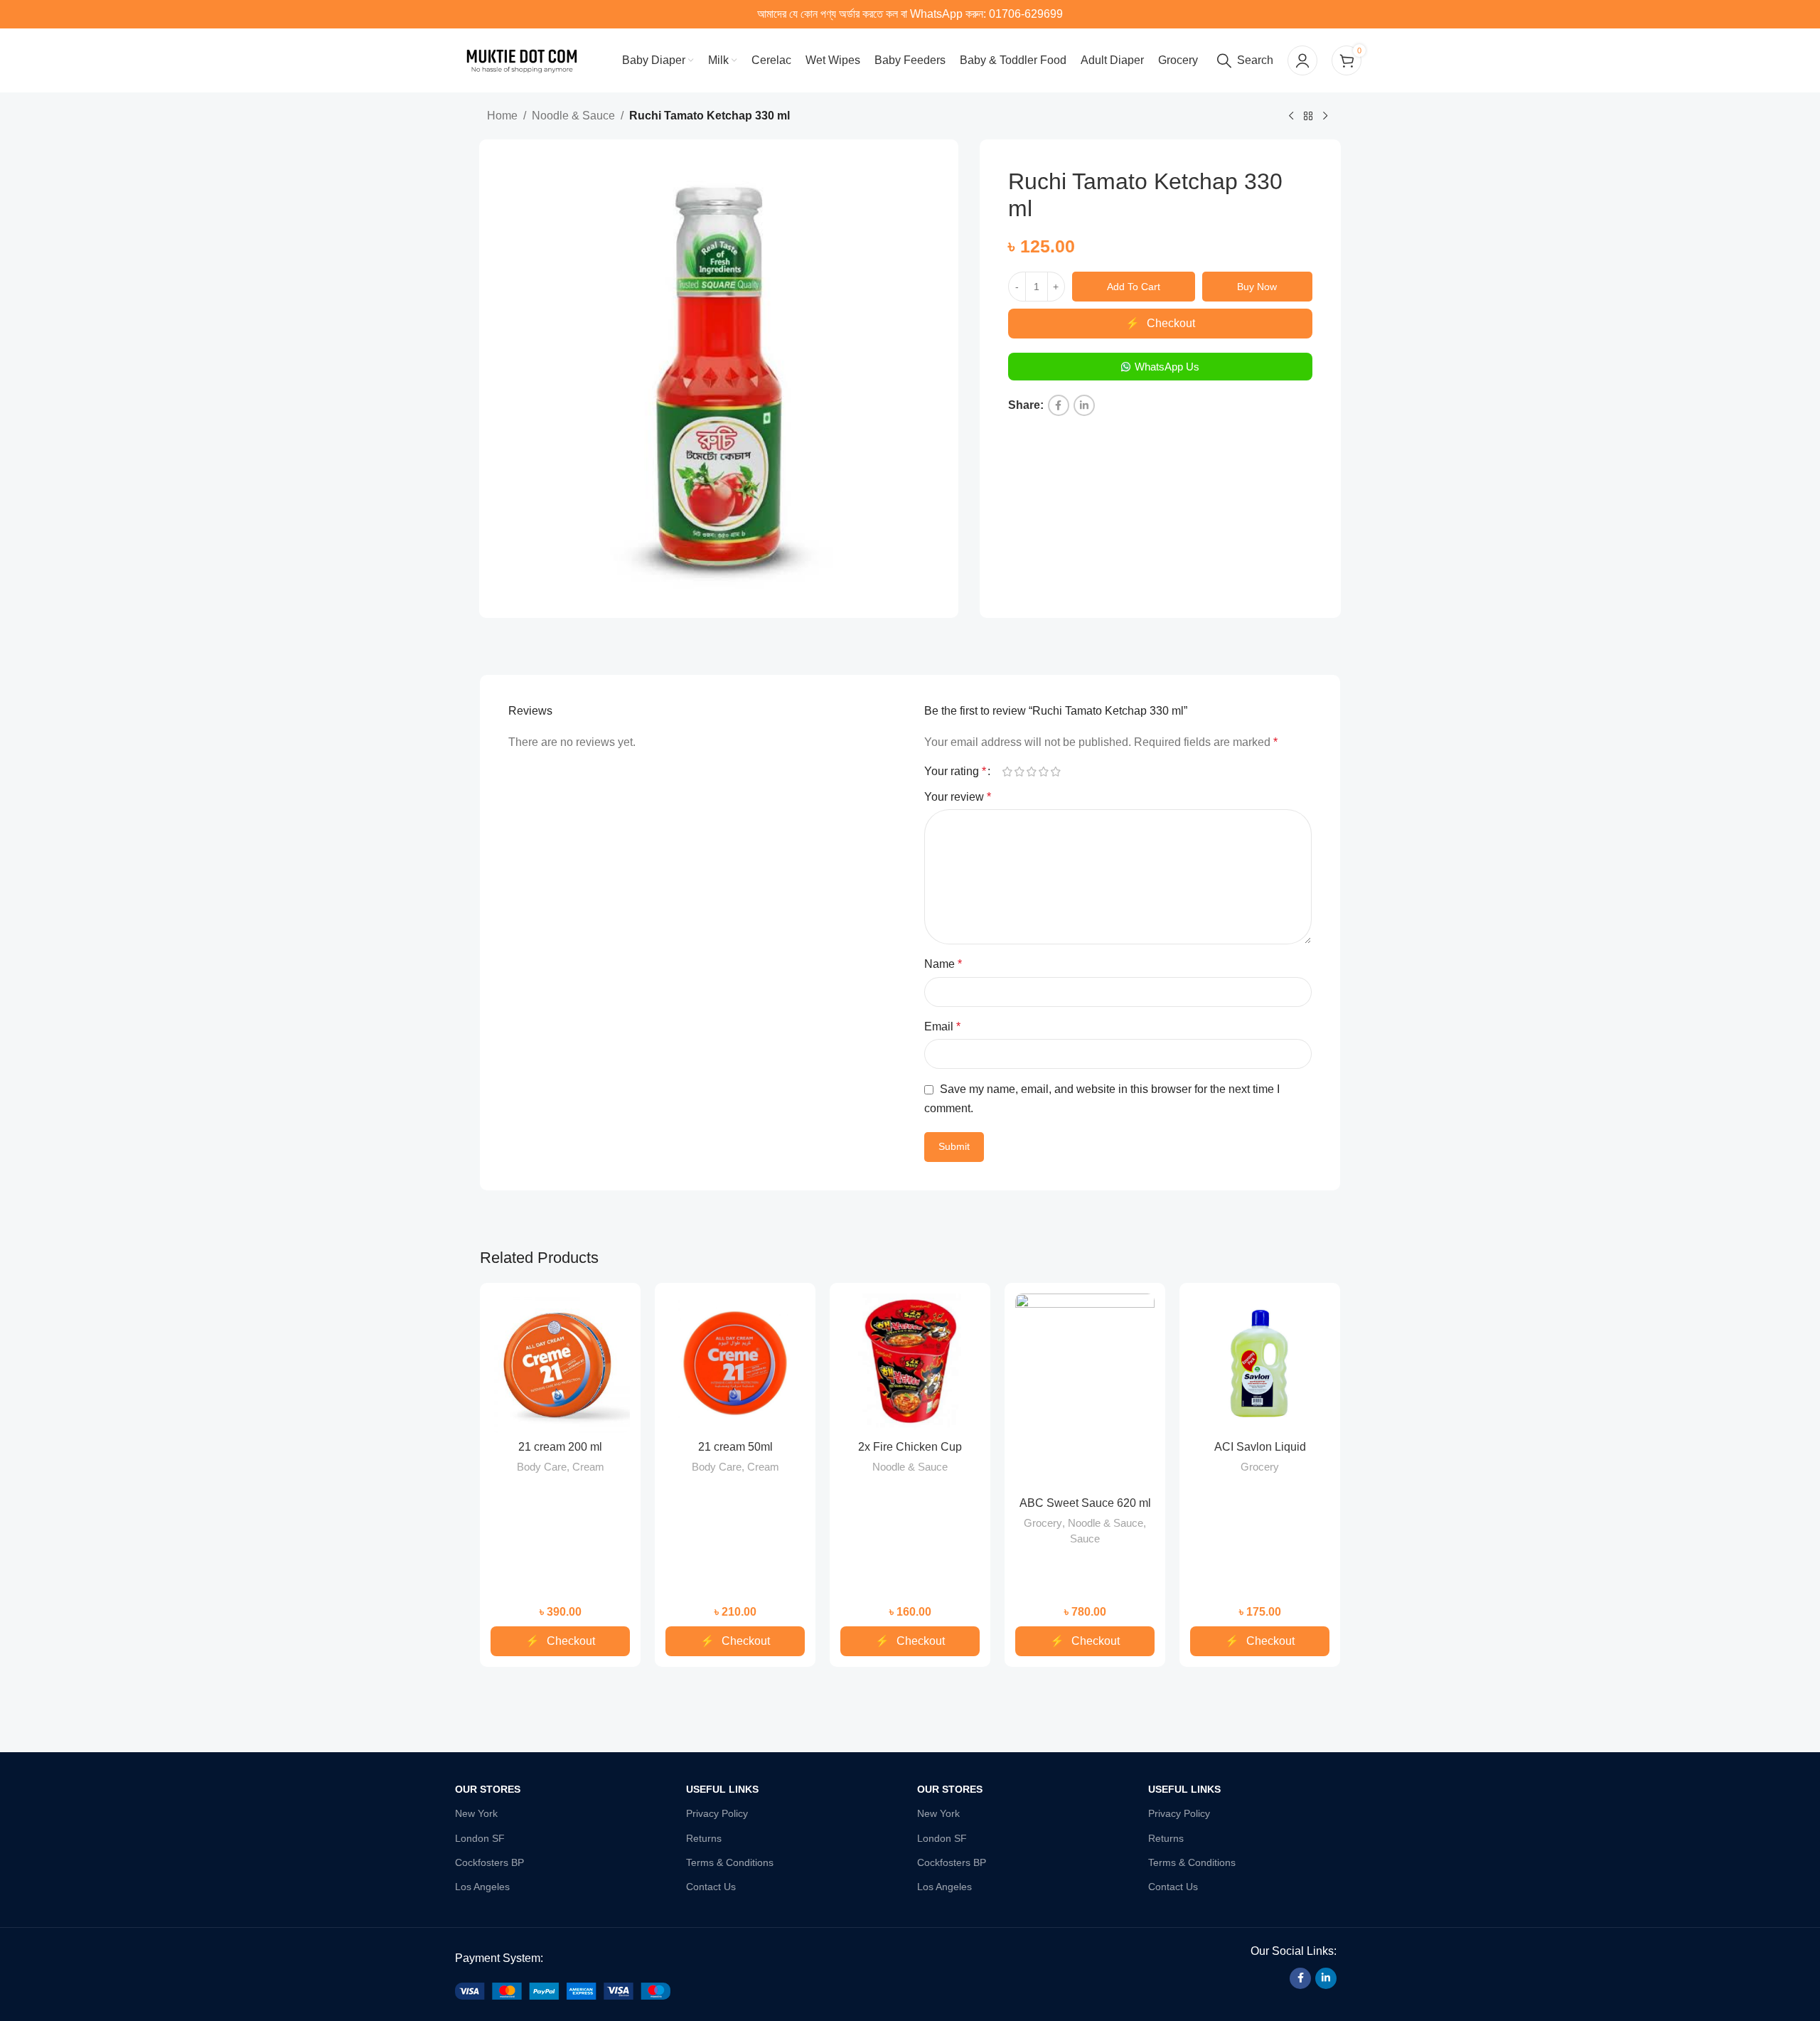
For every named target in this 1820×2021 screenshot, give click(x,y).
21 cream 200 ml (560, 1447)
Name (943, 964)
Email (942, 1027)
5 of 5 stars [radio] (1055, 772)
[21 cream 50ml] (735, 1363)
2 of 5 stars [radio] (1019, 772)
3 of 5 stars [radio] (1031, 772)
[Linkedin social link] (1084, 405)
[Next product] (1325, 117)
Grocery (1043, 1523)
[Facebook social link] (1059, 405)
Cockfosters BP (489, 1862)
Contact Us (711, 1887)
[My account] (1302, 60)
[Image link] (563, 1991)
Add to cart (1134, 287)
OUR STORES (488, 1789)
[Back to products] (1308, 117)
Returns (704, 1838)
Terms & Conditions (730, 1862)
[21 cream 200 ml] (560, 1363)
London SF (480, 1838)
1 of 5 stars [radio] (1007, 772)
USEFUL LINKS (722, 1789)
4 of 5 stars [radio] (1043, 772)
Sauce (1085, 1539)
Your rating (955, 772)
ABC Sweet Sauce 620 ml (1085, 1503)
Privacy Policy (717, 1813)
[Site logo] (522, 59)
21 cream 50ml (735, 1447)
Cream (588, 1467)
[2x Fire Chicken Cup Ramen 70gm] (910, 1363)
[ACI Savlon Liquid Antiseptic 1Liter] (1260, 1363)
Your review (958, 797)
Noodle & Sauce (573, 116)
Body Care (542, 1467)
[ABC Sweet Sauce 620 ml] (1085, 1391)
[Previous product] (1291, 117)
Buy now (1257, 287)
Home (502, 116)
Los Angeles (482, 1887)
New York (476, 1813)
